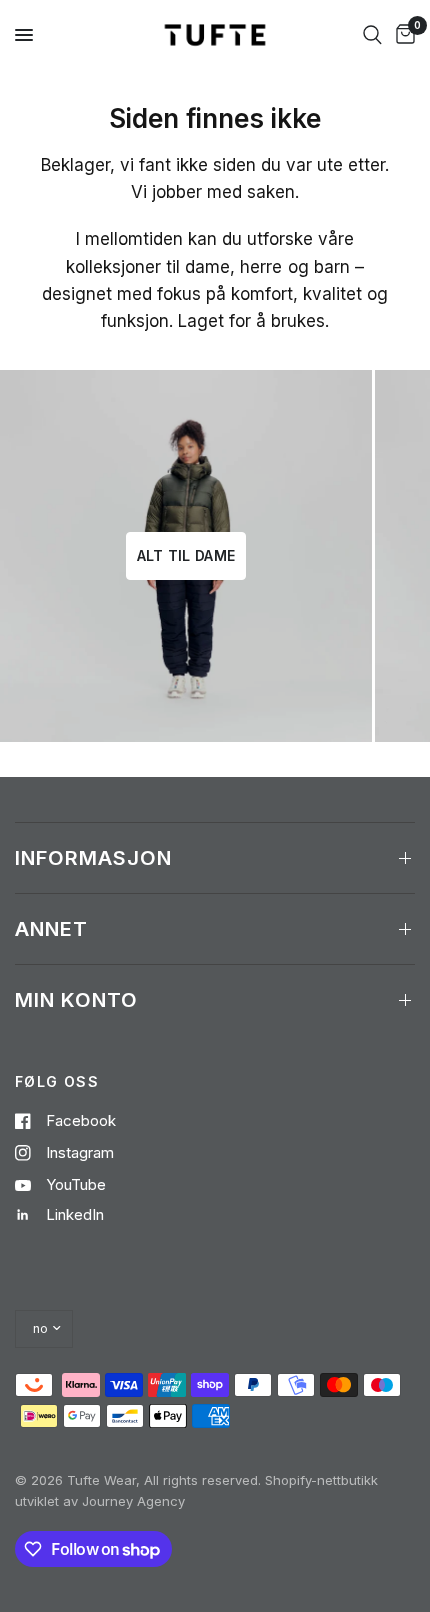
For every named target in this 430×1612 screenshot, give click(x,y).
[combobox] (372, 35)
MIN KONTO (76, 1000)
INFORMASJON (93, 858)
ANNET (51, 929)
